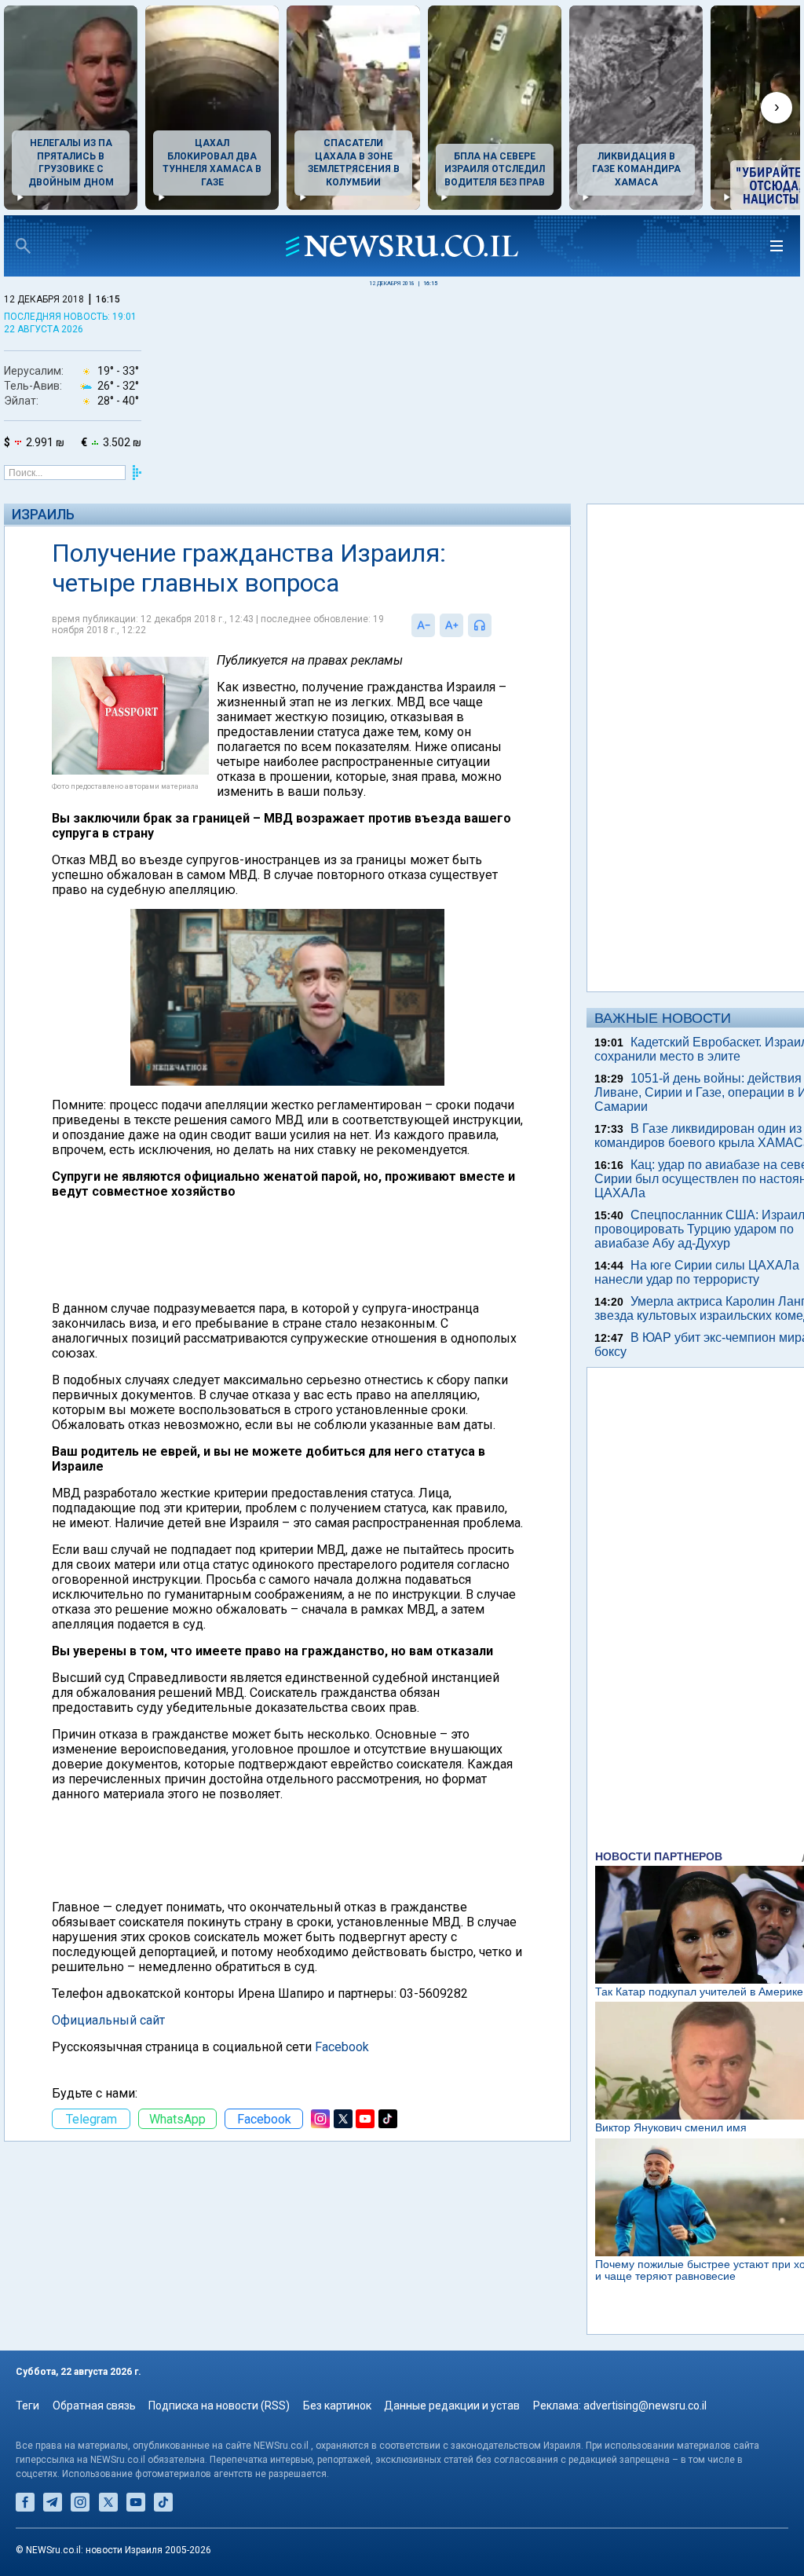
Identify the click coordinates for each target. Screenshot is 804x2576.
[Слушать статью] (495, 625)
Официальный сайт (108, 2020)
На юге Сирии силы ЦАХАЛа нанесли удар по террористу (697, 1272)
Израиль (43, 514)
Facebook (342, 2047)
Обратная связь (94, 2406)
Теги (27, 2406)
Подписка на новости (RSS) (219, 2406)
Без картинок (337, 2406)
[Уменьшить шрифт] (423, 625)
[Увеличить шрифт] (451, 625)
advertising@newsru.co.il (645, 2406)
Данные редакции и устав (452, 2406)
